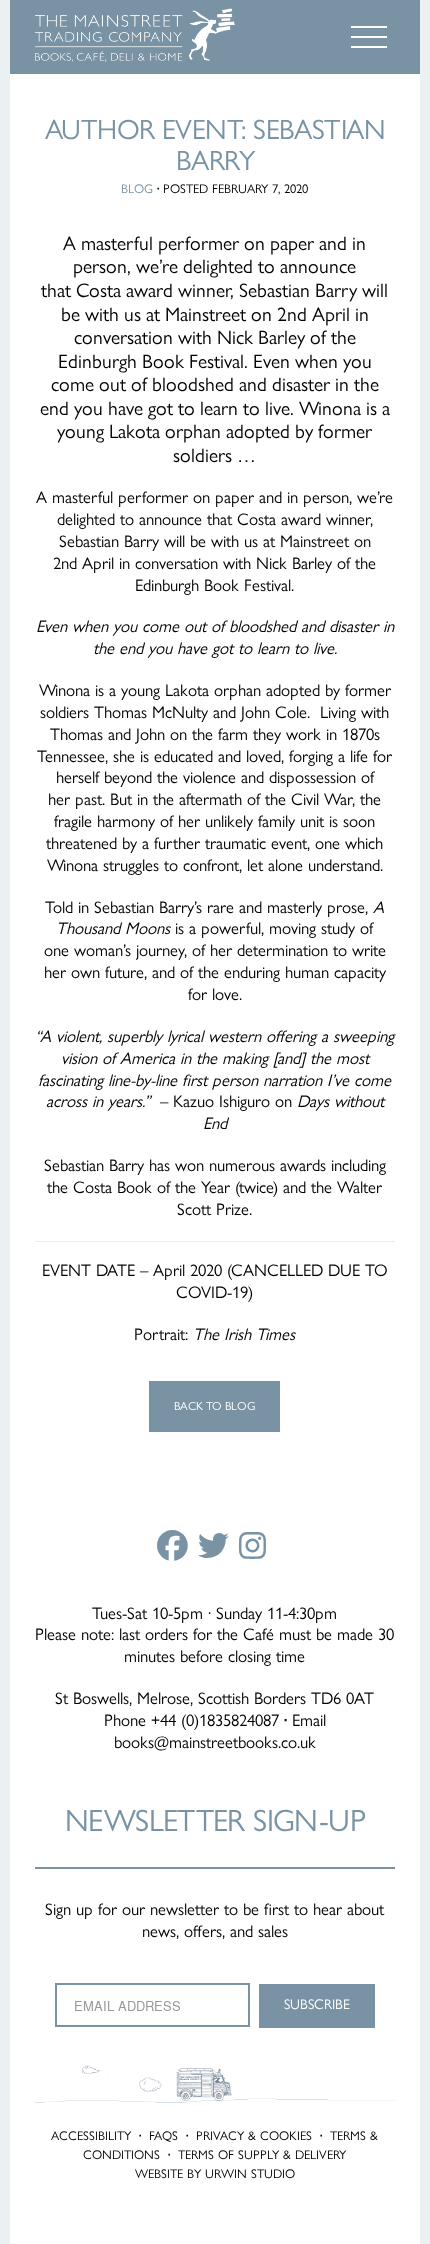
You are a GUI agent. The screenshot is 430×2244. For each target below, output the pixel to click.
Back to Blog (214, 1406)
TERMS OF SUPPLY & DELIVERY (262, 2154)
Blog (137, 188)
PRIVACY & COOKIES (254, 2135)
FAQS (163, 2135)
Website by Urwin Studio (215, 2173)
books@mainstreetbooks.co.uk (215, 1742)
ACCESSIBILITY (91, 2135)
